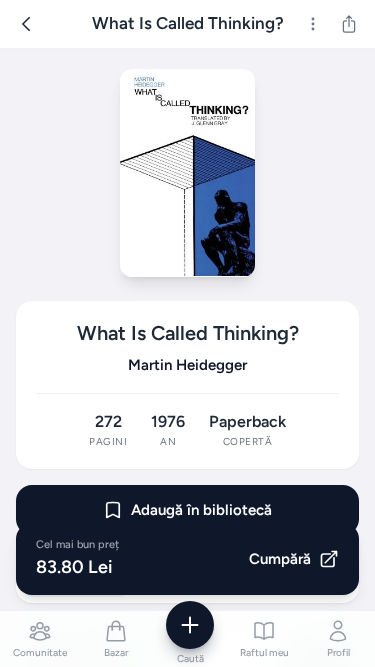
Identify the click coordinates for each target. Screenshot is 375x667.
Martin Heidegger (187, 365)
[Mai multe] (313, 24)
